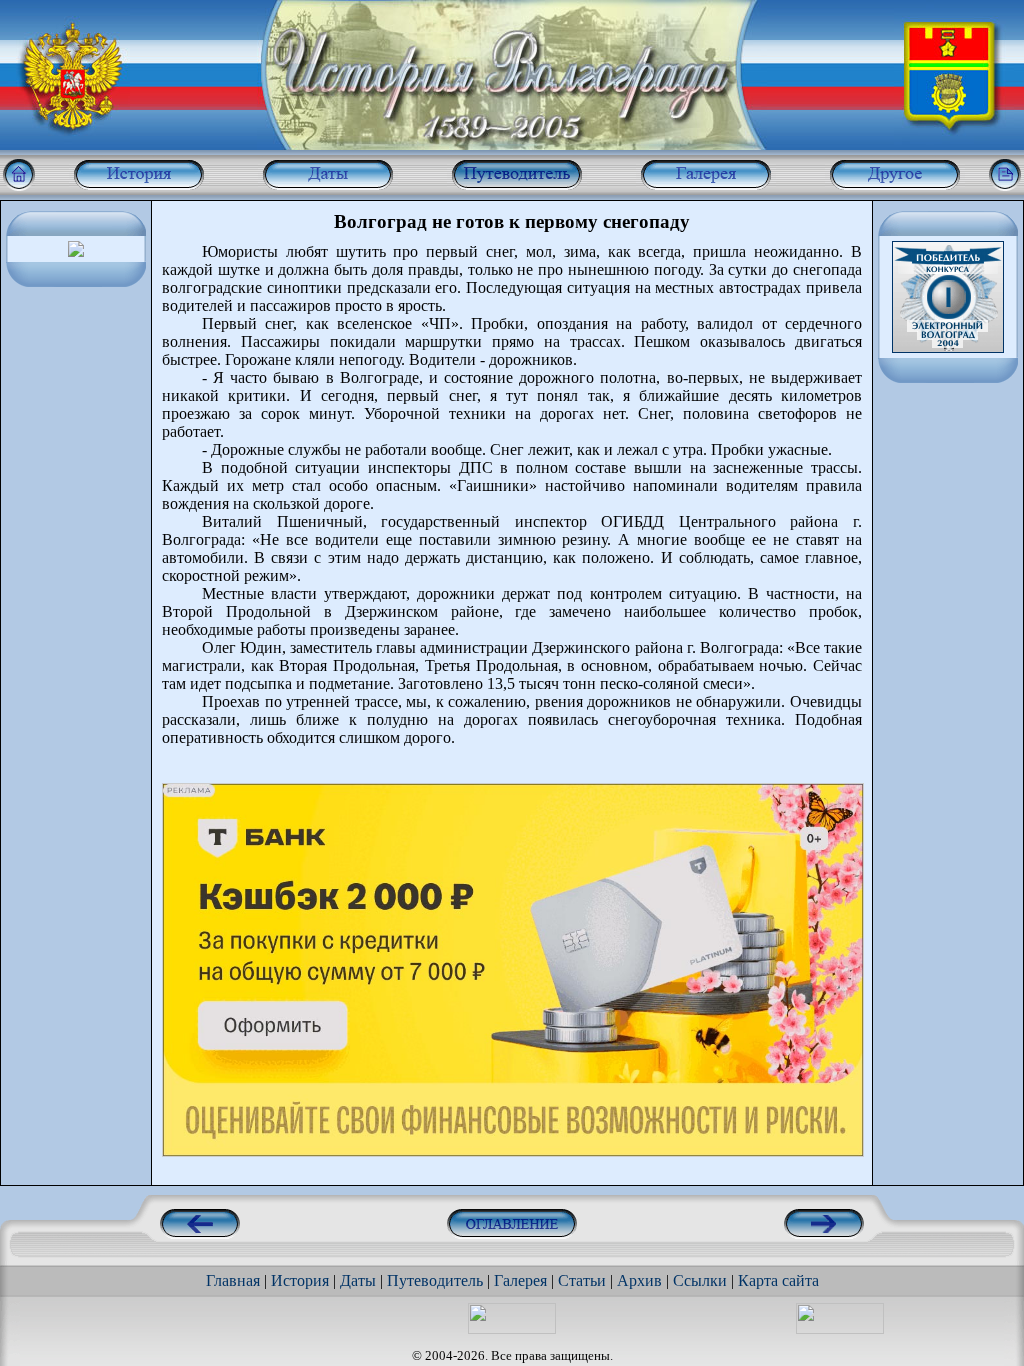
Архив (639, 1280)
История (300, 1280)
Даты (358, 1280)
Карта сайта (778, 1280)
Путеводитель (435, 1280)
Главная (233, 1280)
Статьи (582, 1280)
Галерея (520, 1280)
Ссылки (700, 1280)
